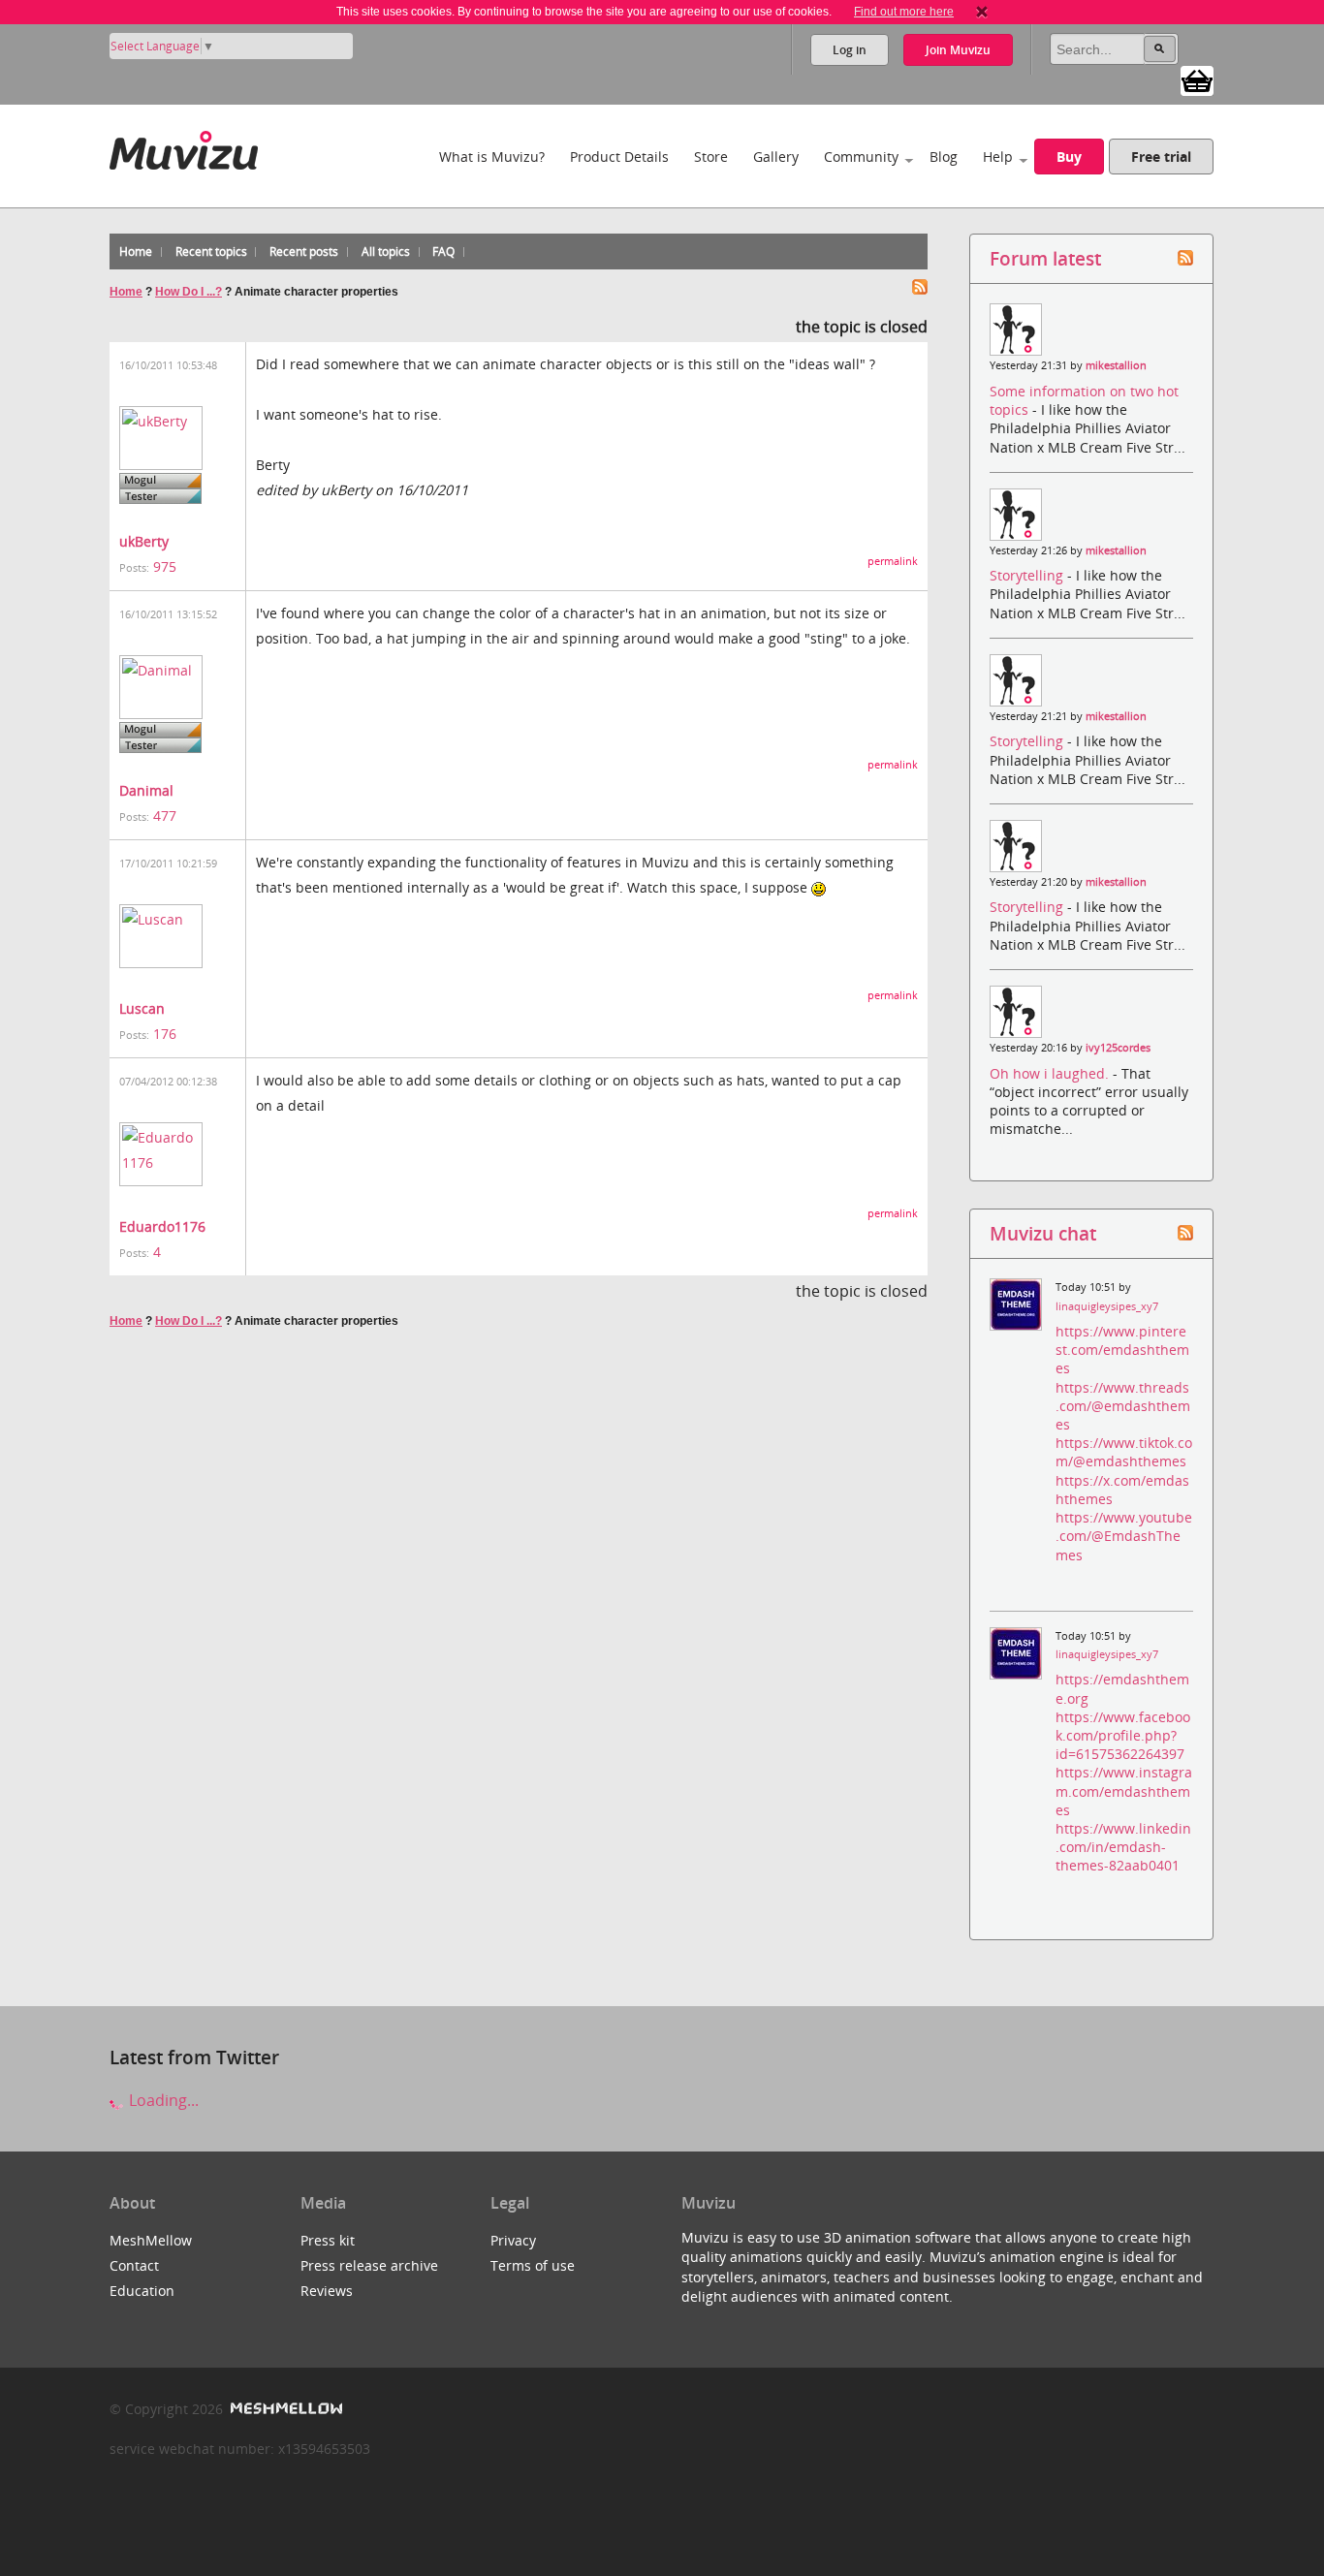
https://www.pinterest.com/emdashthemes (1122, 1350)
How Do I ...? (189, 292)
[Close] (982, 12)
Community (861, 157)
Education (142, 2291)
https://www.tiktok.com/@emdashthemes (1124, 1452)
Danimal (146, 790)
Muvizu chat (1043, 1233)
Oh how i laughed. (1051, 1073)
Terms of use (533, 2265)
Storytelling (1028, 575)
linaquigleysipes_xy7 (1107, 1306)
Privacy (513, 2240)
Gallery (776, 157)
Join (958, 50)
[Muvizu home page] (184, 147)
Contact (134, 2265)
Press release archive (369, 2265)
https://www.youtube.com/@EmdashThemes (1124, 1536)
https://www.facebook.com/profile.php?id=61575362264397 (1123, 1735)
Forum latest (1045, 258)
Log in (850, 50)
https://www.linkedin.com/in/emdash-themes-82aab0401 (1123, 1847)
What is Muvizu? (492, 157)
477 (165, 816)
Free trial (1161, 157)
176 (165, 1034)
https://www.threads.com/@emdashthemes (1123, 1406)
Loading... (162, 2100)
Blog (944, 157)
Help (998, 157)
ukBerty (144, 541)
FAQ (443, 251)
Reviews (327, 2291)
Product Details (619, 157)
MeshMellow (151, 2240)
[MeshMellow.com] (284, 2409)
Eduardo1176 (162, 1226)
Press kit (328, 2240)
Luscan (142, 1008)
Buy (1069, 157)
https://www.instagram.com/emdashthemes (1124, 1791)
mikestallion (1116, 365)
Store (711, 157)
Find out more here (904, 12)
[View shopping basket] (1197, 79)
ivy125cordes (1118, 1048)
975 (165, 566)
